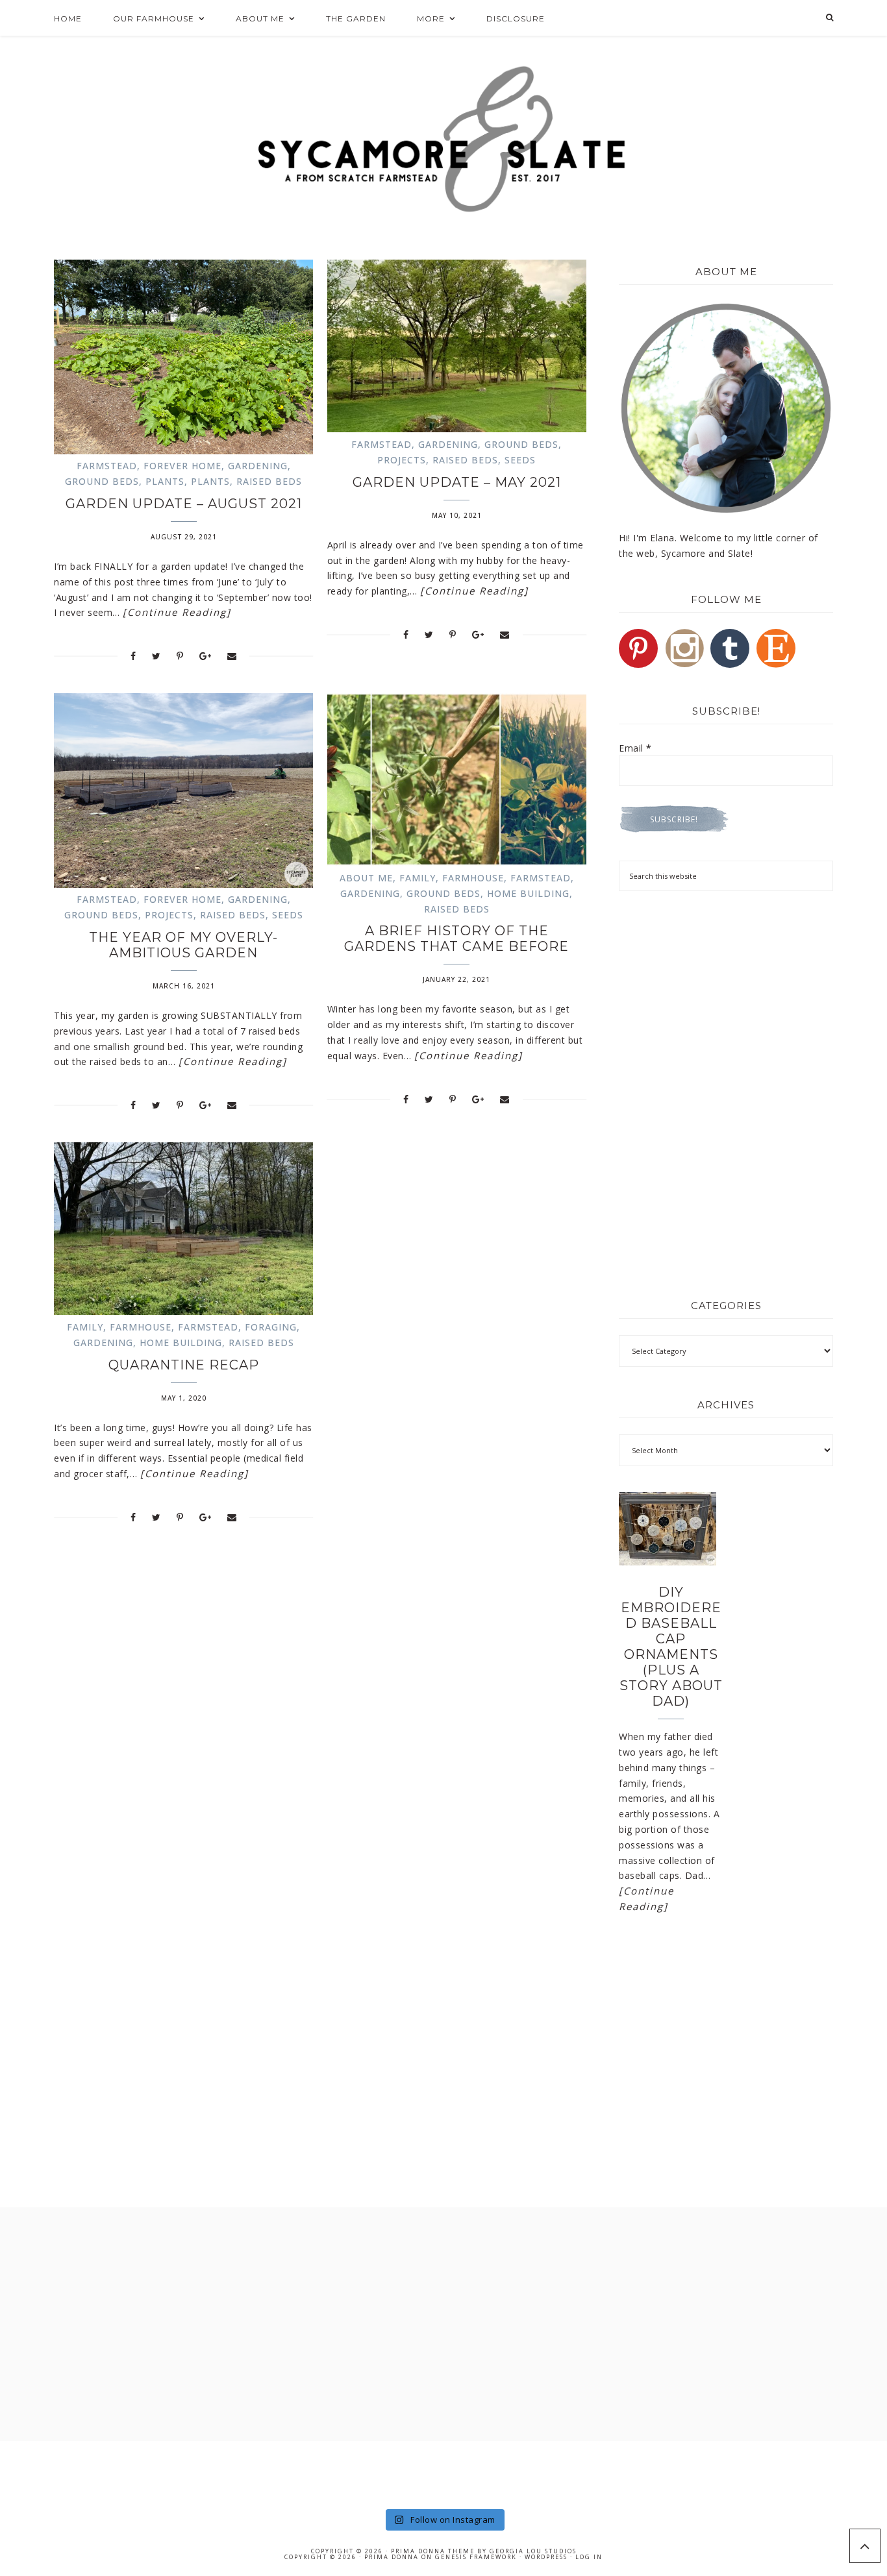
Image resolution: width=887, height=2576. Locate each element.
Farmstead (107, 466)
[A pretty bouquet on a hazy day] (44, 2473)
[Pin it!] (180, 656)
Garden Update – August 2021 (184, 504)
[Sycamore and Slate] (444, 139)
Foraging (271, 1327)
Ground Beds (102, 481)
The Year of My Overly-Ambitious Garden (183, 945)
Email (635, 748)
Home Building (528, 893)
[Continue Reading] (177, 612)
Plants (165, 481)
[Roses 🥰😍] (133, 2473)
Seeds (520, 460)
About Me (366, 878)
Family (418, 878)
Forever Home (182, 466)
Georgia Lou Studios (533, 2551)
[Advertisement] (726, 998)
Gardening (258, 466)
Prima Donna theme (433, 2551)
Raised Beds (269, 481)
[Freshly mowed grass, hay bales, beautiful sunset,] (399, 2473)
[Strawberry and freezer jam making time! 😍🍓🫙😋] (222, 2473)
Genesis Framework (476, 2557)
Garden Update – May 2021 (457, 482)
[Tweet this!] (156, 656)
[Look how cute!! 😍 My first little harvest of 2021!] (754, 2473)
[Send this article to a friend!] (232, 656)
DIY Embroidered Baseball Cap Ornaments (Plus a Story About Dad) (671, 1647)
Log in (589, 2557)
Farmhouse (473, 878)
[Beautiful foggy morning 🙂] (310, 2473)
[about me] (726, 408)
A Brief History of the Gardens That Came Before (456, 938)
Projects (402, 460)
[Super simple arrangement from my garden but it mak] (488, 2473)
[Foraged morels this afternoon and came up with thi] (843, 2473)
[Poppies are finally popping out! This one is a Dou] (666, 2473)
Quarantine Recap (184, 1365)
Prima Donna (392, 2557)
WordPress (546, 2557)
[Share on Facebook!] (133, 656)
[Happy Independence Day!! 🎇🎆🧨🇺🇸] (577, 2473)
